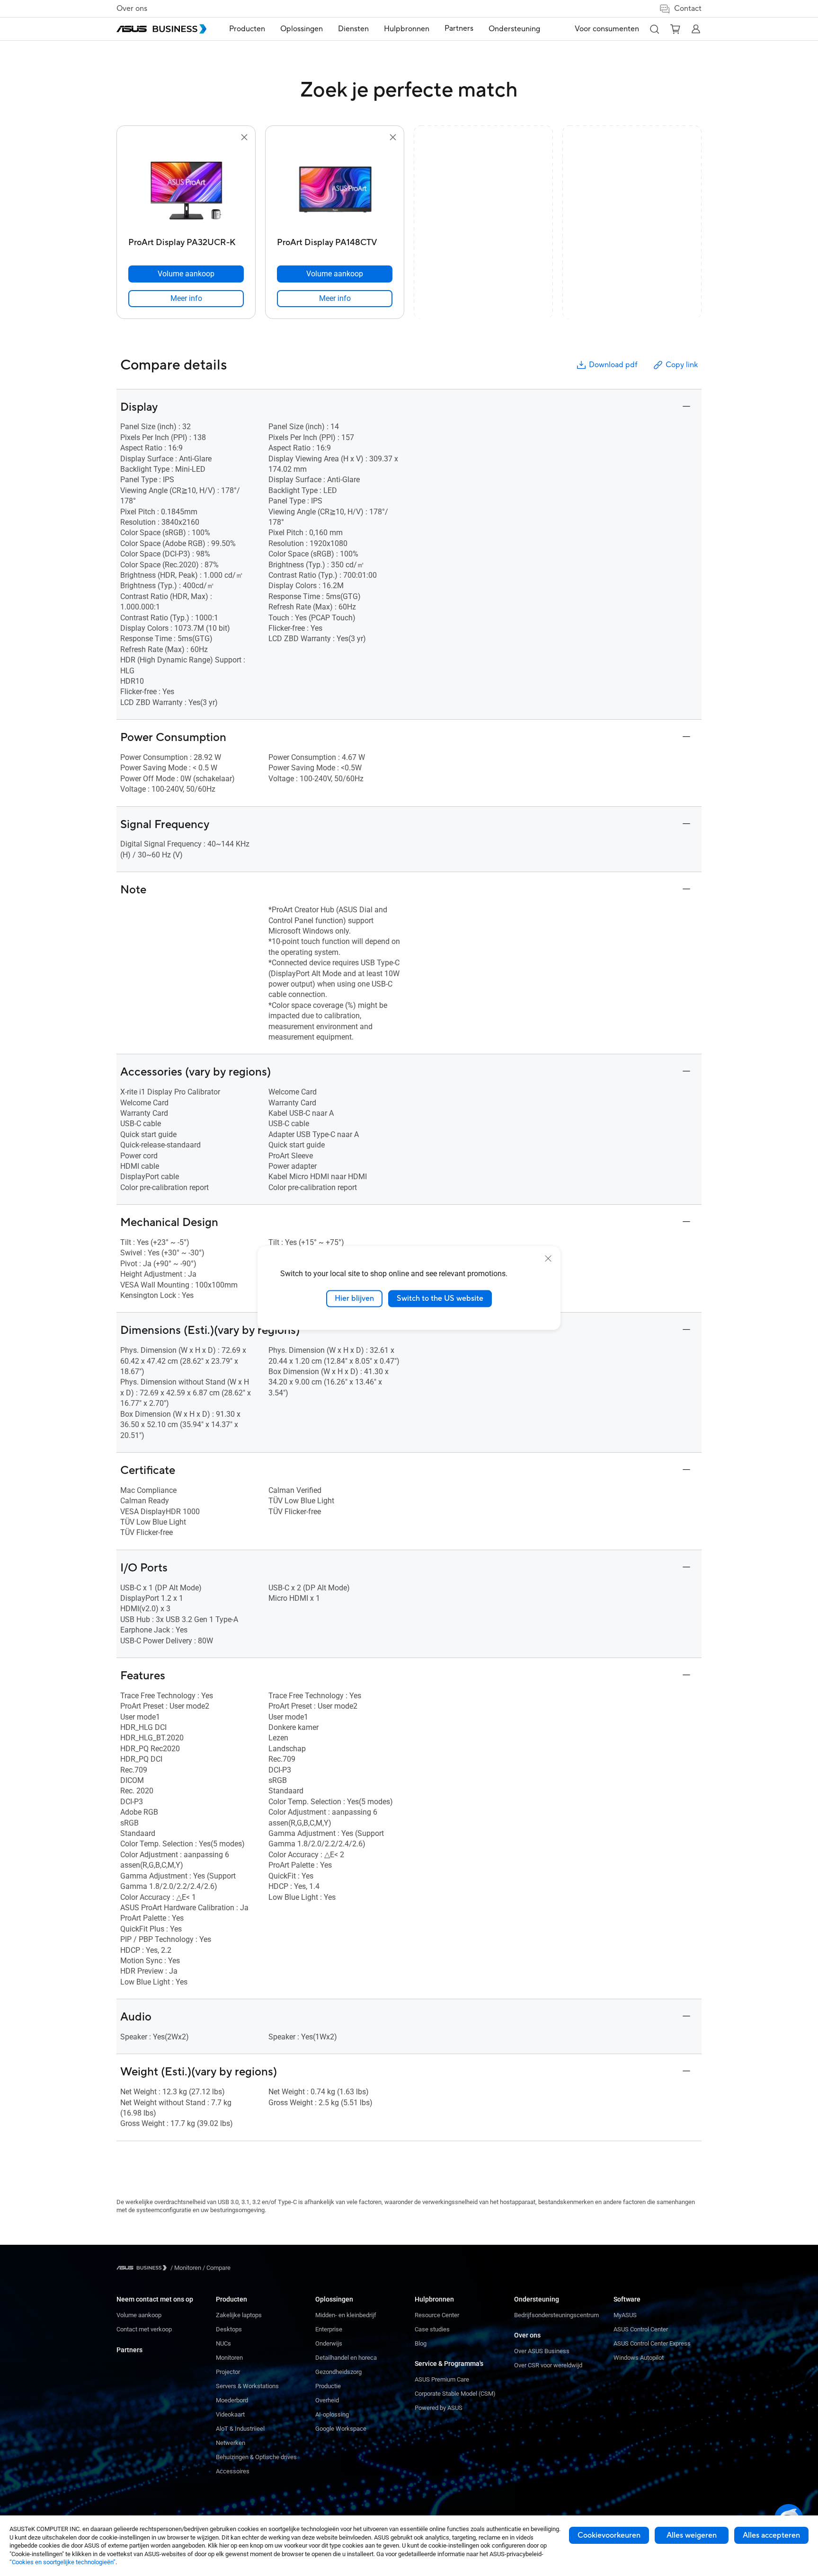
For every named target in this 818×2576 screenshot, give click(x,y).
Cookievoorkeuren (609, 2535)
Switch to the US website (440, 1298)
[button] (654, 29)
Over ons (132, 9)
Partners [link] (459, 28)
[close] (548, 1259)
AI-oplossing (332, 2414)
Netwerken (231, 2443)
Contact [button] (688, 9)
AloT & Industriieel (240, 2429)
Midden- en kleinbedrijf (346, 2315)
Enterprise (329, 2329)
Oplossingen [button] (302, 29)
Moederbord (232, 2400)
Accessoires (233, 2471)
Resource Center (437, 2315)
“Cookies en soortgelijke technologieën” (62, 2562)
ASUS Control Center (641, 2329)
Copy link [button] (682, 365)
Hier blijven (354, 1298)
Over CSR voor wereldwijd (548, 2365)
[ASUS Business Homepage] (161, 29)
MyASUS (625, 2315)
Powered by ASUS (439, 2408)
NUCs (223, 2343)
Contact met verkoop (144, 2329)
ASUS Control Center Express (652, 2343)
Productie (328, 2386)
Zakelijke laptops (239, 2315)
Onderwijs (329, 2343)
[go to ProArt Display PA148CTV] (335, 188)
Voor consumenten (607, 29)
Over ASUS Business (542, 2351)
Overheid (327, 2400)
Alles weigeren (692, 2535)
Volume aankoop (139, 2315)
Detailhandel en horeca (346, 2358)
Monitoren (229, 2358)
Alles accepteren (771, 2535)
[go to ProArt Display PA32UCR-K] (186, 188)
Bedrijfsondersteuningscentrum (556, 2315)
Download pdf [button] (613, 365)
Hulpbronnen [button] (407, 29)
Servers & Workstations (247, 2386)
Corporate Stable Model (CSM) (455, 2394)
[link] (186, 299)
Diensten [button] (353, 29)
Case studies (432, 2329)
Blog (421, 2343)
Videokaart (230, 2414)
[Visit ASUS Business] (143, 2268)
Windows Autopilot (639, 2358)
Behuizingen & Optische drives (256, 2457)
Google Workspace (341, 2429)
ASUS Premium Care (442, 2379)
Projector (228, 2372)
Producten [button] (247, 29)
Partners (129, 2350)
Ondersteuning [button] (514, 29)
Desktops (229, 2329)
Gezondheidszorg (338, 2372)
